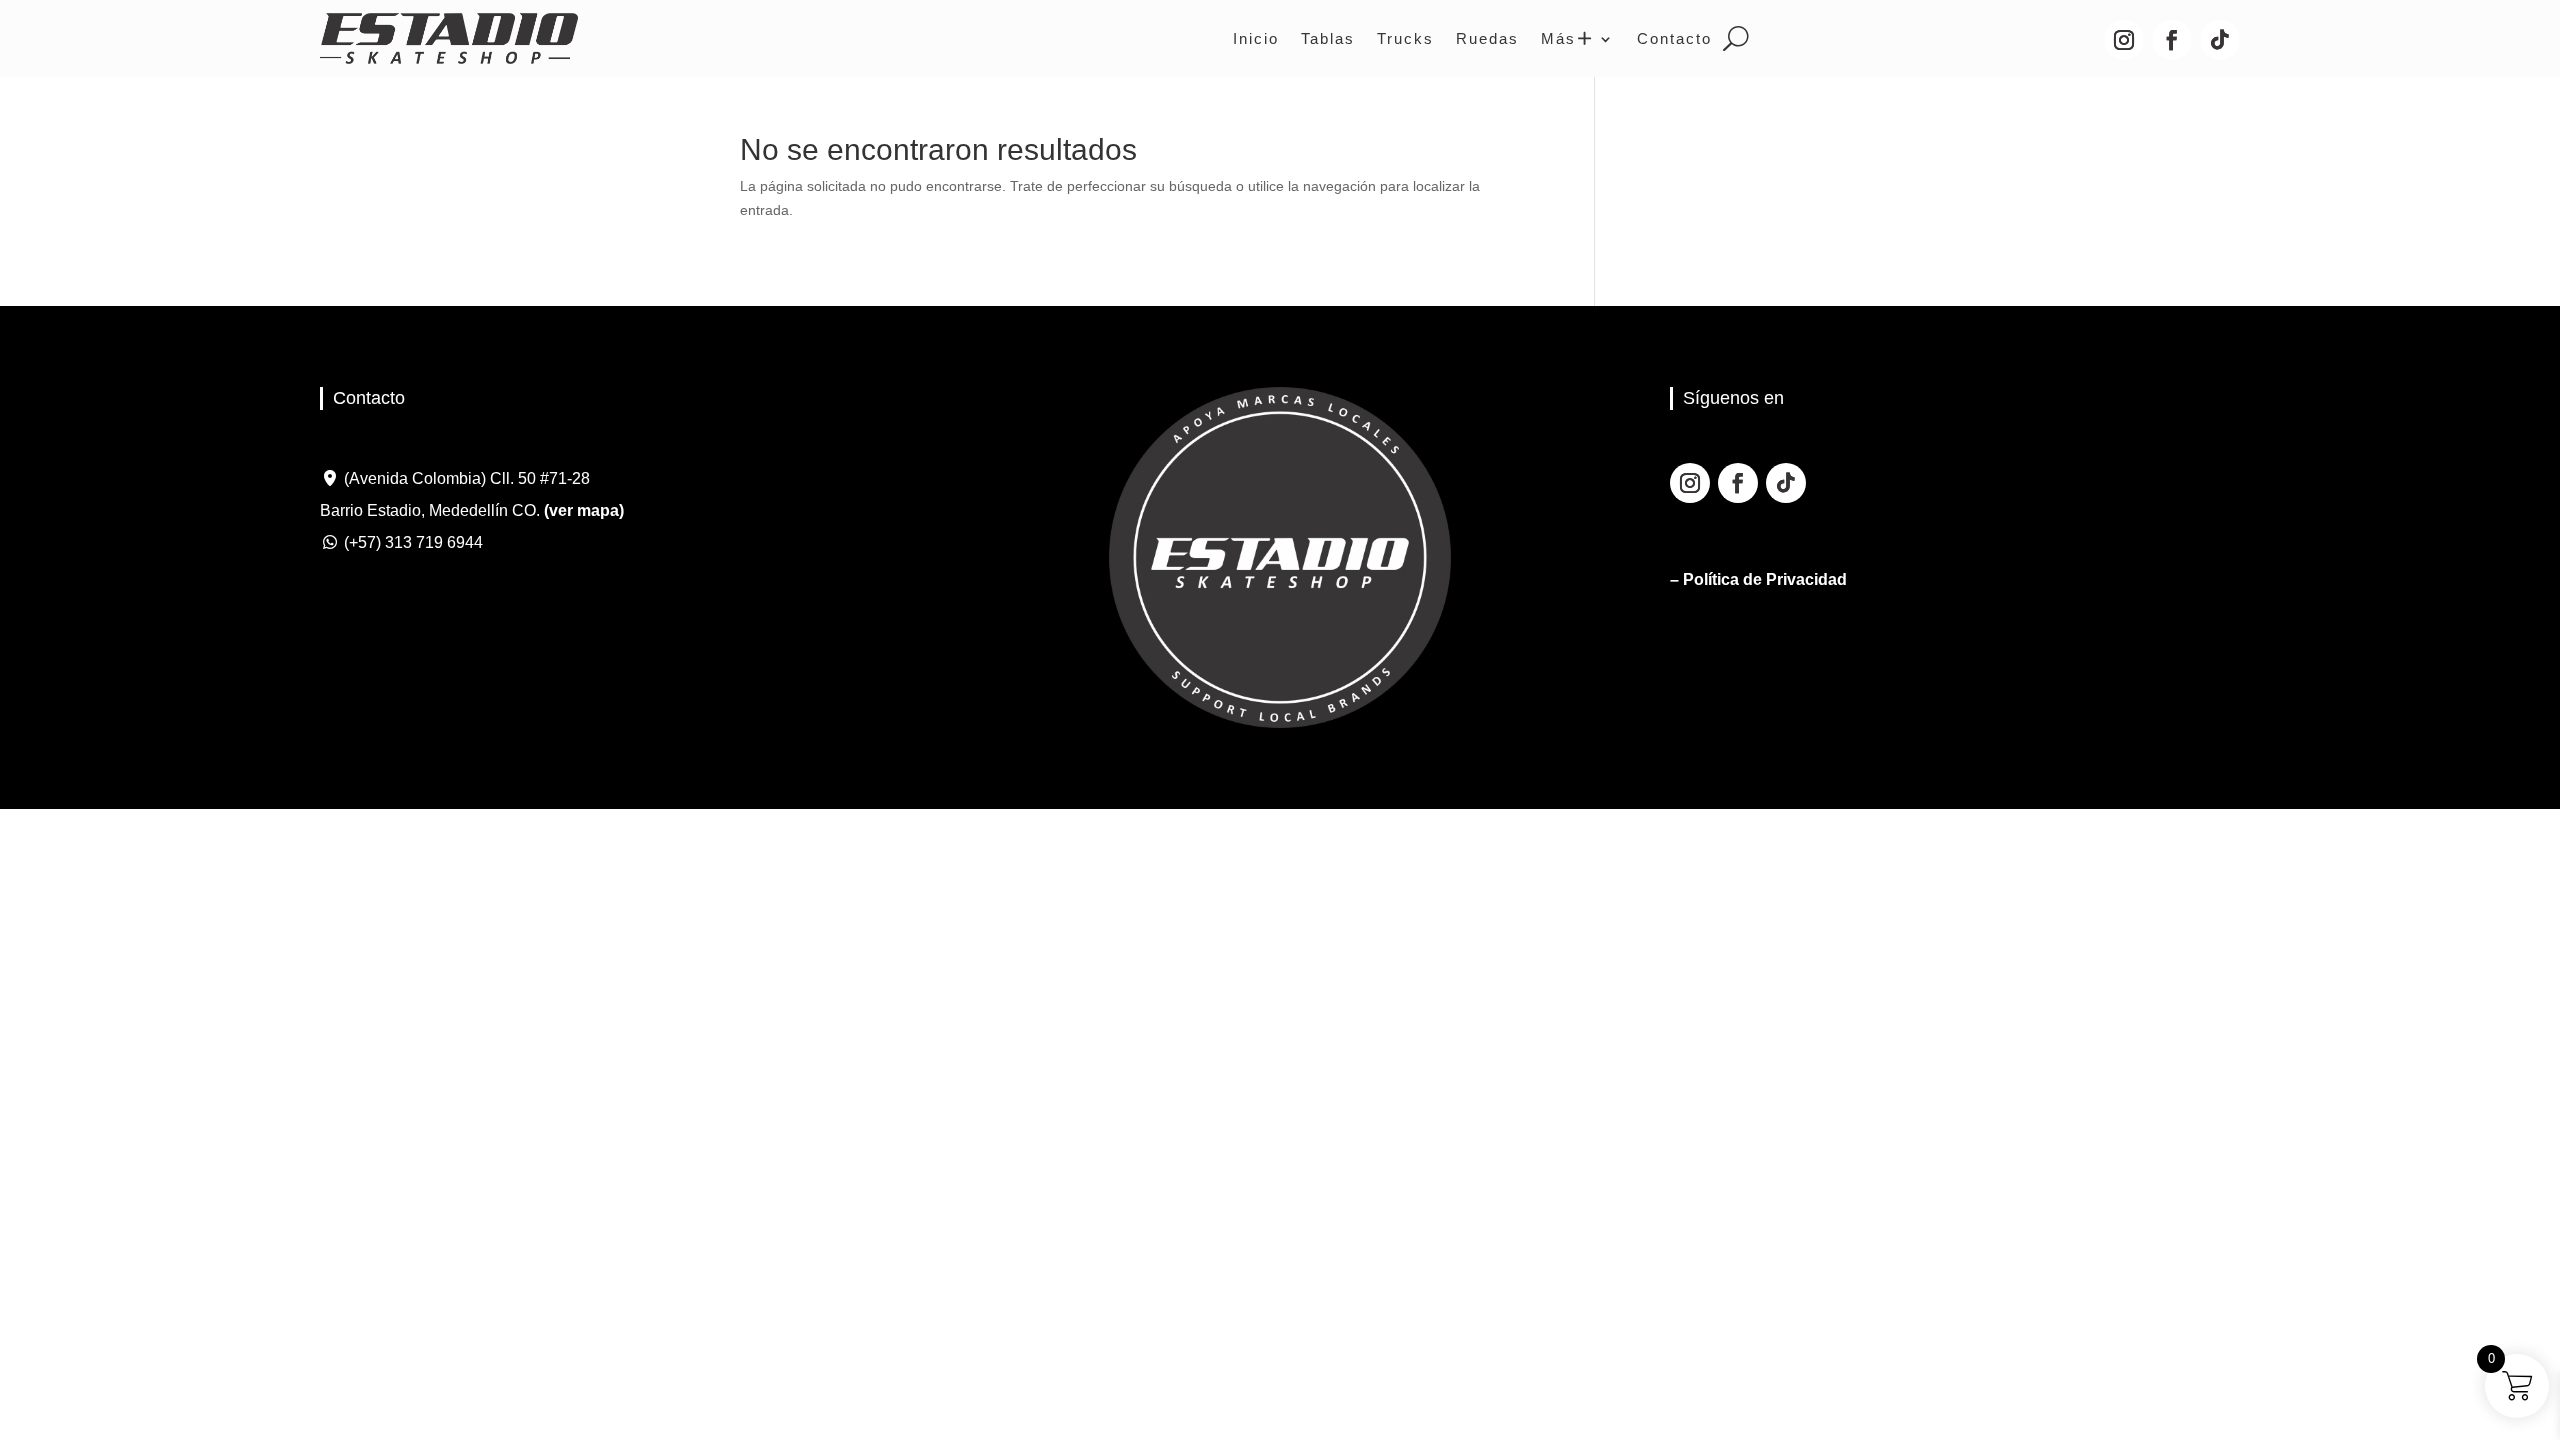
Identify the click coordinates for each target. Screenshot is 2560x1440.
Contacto (1674, 38)
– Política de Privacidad (1758, 579)
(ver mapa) (584, 510)
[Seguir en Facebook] (2172, 40)
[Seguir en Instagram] (2124, 40)
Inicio (1256, 38)
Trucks (1405, 38)
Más (1558, 38)
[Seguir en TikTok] (2220, 40)
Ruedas (1487, 38)
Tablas (1328, 38)
